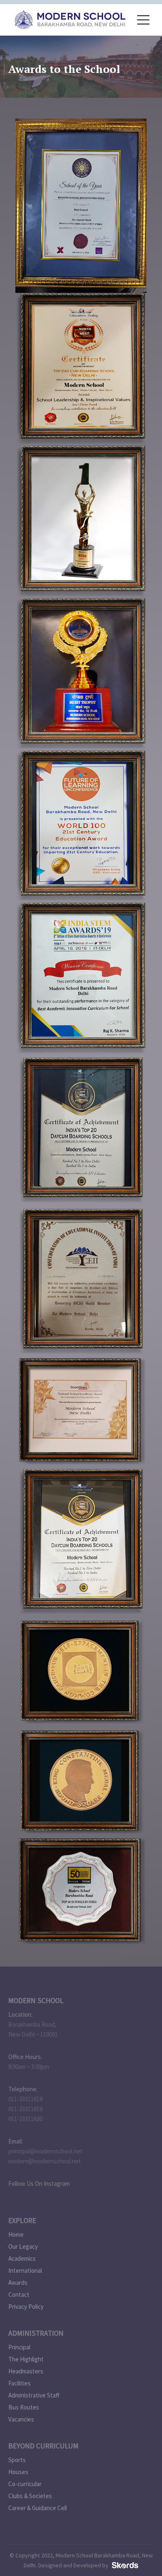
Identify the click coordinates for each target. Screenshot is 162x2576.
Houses (18, 2472)
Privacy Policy (26, 2307)
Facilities (20, 2383)
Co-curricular (25, 2484)
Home (16, 2234)
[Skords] (124, 2565)
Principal (19, 2347)
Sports (17, 2460)
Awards (18, 2282)
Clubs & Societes (30, 2496)
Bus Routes (24, 2407)
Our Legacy (23, 2246)
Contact (19, 2294)
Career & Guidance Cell (38, 2508)
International (25, 2270)
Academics (22, 2258)
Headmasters (26, 2371)
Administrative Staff (34, 2395)
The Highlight (26, 2359)
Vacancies (21, 2419)
